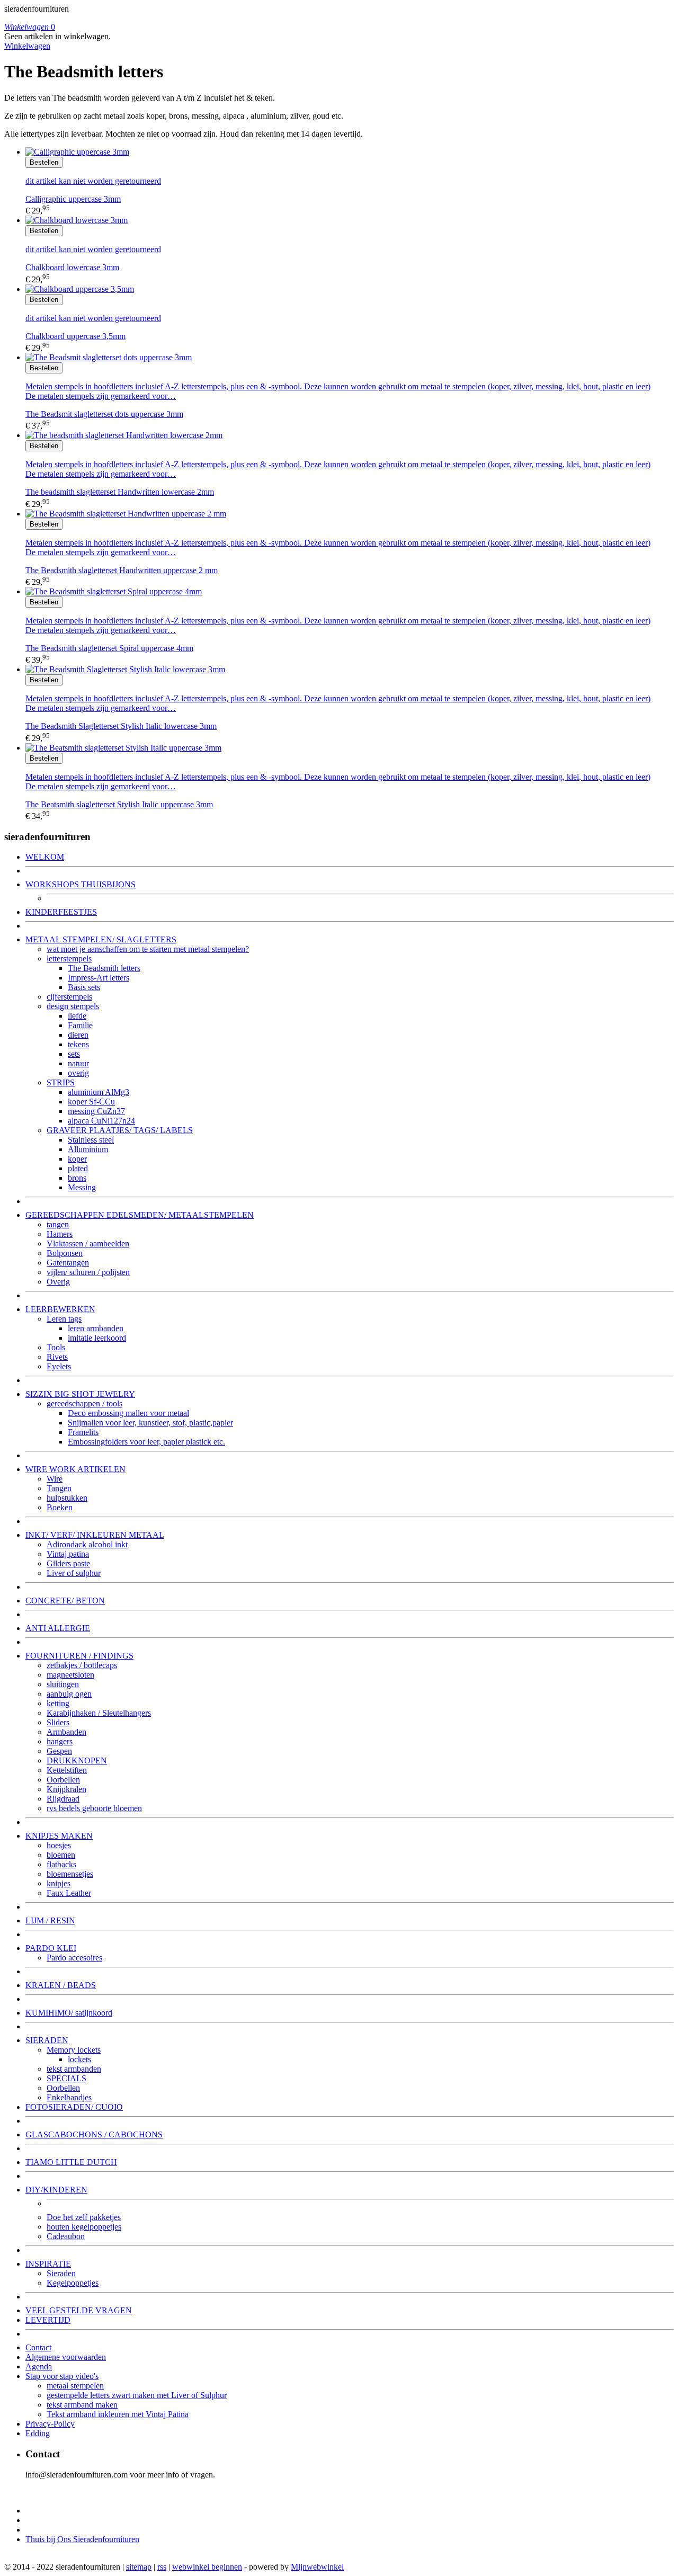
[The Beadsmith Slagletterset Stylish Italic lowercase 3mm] (125, 669)
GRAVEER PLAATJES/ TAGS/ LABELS (120, 1130)
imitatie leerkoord (97, 1338)
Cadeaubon (66, 2236)
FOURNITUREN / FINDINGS (79, 1656)
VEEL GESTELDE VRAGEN (79, 2310)
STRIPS (61, 1082)
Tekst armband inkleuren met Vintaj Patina (118, 2414)
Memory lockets (74, 2050)
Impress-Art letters (99, 978)
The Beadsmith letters (104, 968)
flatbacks (61, 1864)
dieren (78, 1035)
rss (162, 2567)
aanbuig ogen (69, 1694)
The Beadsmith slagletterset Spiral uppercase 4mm (109, 648)
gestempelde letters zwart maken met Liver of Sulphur (137, 2395)
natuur (78, 1063)
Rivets (57, 1357)
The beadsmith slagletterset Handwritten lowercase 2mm (120, 492)
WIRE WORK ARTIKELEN (75, 1469)
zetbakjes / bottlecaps (82, 1665)
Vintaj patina (68, 1554)
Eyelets (59, 1366)
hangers (60, 1741)
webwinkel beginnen (207, 2567)
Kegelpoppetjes (73, 2283)
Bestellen (44, 162)
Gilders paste (68, 1563)
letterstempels (69, 959)
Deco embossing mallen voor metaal (128, 1413)
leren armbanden (96, 1328)
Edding (38, 2433)
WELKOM (45, 857)
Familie (80, 1025)
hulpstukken (67, 1498)
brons (77, 1178)
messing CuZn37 (96, 1111)
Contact (38, 2347)
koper (77, 1159)
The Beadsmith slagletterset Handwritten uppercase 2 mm (122, 570)
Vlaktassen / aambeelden (88, 1244)
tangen (58, 1224)
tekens (78, 1044)
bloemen (61, 1855)
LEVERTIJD (48, 2320)
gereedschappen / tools (84, 1403)
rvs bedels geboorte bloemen (94, 1808)
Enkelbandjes (69, 2097)
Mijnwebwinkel (317, 2567)
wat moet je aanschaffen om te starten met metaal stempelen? (148, 949)
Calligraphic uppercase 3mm (73, 199)
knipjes (59, 1883)
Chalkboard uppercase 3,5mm (75, 336)
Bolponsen (65, 1253)
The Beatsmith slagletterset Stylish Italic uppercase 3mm (119, 804)
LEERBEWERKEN (60, 1309)
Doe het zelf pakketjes (84, 2217)
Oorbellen (63, 1780)
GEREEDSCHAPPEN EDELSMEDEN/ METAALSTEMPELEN (140, 1215)
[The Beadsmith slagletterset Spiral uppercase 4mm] (114, 591)
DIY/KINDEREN (56, 2190)
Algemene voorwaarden (66, 2357)
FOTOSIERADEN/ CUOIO (74, 2107)
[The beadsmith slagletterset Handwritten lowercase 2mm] (124, 435)
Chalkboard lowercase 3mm (72, 267)
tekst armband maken (82, 2405)
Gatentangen (68, 1263)
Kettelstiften (67, 1770)
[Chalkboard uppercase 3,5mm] (80, 289)
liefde (77, 1016)
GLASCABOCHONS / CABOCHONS (94, 2134)
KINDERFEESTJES (61, 912)
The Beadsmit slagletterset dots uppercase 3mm (104, 414)
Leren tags (64, 1319)
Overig (58, 1282)
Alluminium (88, 1149)
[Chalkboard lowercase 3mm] (77, 220)
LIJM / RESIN (50, 1920)
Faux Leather (69, 1893)
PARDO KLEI (51, 1948)
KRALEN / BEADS (61, 1985)
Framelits (83, 1432)
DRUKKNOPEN (77, 1761)
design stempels (73, 1006)
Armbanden (66, 1732)
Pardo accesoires (74, 1958)
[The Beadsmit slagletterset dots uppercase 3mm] (109, 357)
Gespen (59, 1751)
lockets (79, 2059)
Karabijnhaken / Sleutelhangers (99, 1713)
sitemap (139, 2567)
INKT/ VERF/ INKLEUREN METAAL (95, 1535)
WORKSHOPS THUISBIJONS (81, 884)
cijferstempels (69, 997)
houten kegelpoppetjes (84, 2227)
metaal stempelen (75, 2386)
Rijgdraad (63, 1799)
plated (78, 1168)
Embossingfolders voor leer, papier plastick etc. (146, 1442)
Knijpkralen (66, 1789)
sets (74, 1054)
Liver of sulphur (74, 1573)
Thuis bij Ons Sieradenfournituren (82, 2539)
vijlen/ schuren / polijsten (88, 1272)
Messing (82, 1187)
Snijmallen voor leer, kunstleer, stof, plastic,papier (150, 1423)
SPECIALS (66, 2078)
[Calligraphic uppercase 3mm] (77, 152)
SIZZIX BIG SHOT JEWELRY (80, 1394)
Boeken (60, 1507)
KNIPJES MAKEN (59, 1836)
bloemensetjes (70, 1874)
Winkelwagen (27, 46)
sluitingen (63, 1684)
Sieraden (61, 2273)
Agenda (39, 2366)
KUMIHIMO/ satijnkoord (69, 2013)
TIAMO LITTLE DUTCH (71, 2162)
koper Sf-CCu (91, 1102)
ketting (58, 1703)
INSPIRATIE (48, 2264)
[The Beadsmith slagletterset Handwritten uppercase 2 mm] (126, 514)
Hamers (60, 1234)
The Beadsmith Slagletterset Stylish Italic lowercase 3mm (121, 726)
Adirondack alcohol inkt (87, 1544)
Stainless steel (91, 1140)
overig (78, 1073)
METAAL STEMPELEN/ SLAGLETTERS (101, 939)
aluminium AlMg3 (99, 1092)
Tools (56, 1347)
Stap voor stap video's (62, 2376)
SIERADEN (47, 2040)
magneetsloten (70, 1675)
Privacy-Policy (50, 2424)
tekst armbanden (74, 2069)
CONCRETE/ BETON (65, 1601)
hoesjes (59, 1845)
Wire (55, 1479)
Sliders (58, 1722)
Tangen (59, 1488)
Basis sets (84, 987)
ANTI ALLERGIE (58, 1628)
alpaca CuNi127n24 (101, 1121)
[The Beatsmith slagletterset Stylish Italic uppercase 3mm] (123, 748)
